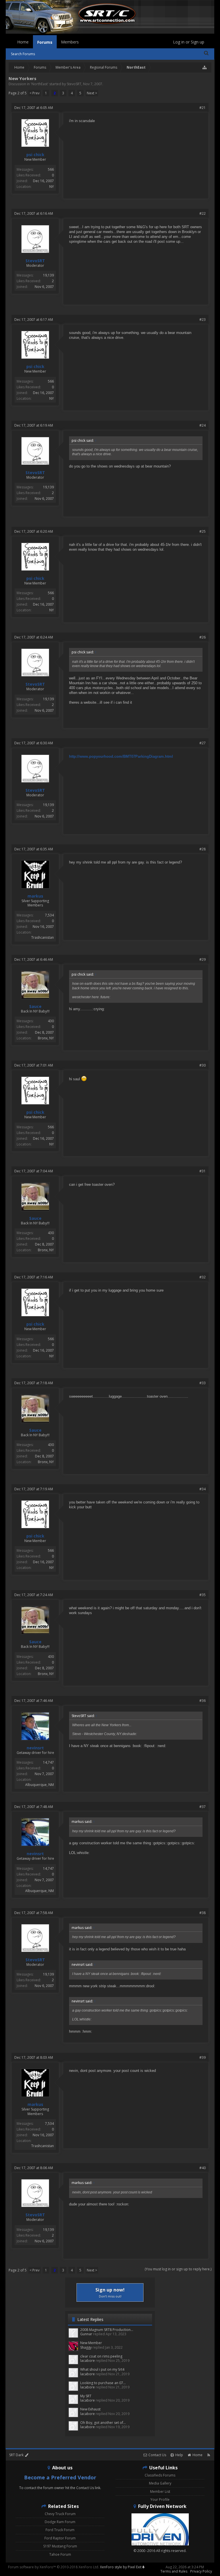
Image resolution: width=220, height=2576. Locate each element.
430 (51, 1021)
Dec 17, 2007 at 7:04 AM (34, 1171)
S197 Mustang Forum (60, 2546)
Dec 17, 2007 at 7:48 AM (34, 1807)
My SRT (86, 2396)
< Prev (35, 93)
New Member (91, 2343)
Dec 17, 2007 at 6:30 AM (34, 743)
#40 (203, 2168)
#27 (203, 743)
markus (35, 896)
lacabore (88, 2361)
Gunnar (86, 2334)
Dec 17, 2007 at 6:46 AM (34, 959)
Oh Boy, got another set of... (103, 2423)
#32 (203, 1277)
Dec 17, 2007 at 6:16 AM (34, 213)
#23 (203, 320)
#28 (203, 849)
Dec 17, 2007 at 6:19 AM (34, 425)
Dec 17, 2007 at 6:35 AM (34, 849)
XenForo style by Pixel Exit (121, 2567)
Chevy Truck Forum (60, 2514)
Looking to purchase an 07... (103, 2383)
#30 (203, 1065)
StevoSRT (74, 84)
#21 (203, 108)
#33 (203, 1383)
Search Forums (23, 54)
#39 (203, 2057)
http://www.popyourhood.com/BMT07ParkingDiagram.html (121, 756)
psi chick (35, 155)
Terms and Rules (174, 2571)
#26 (203, 637)
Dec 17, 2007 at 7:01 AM (34, 1065)
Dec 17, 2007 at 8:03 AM (34, 2057)
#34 (203, 1489)
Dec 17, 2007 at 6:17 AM (34, 320)
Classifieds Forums (160, 2475)
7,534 (49, 915)
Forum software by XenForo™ (54, 2567)
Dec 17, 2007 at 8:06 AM (34, 2168)
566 (51, 169)
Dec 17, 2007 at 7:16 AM (34, 1277)
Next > (92, 93)
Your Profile (160, 2500)
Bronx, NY (46, 1038)
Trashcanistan (43, 937)
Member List (160, 2492)
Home (23, 42)
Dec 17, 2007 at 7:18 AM (34, 1383)
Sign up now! (110, 2292)
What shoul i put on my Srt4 (102, 2369)
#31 (203, 1171)
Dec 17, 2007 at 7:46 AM (34, 1701)
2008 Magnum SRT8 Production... (107, 2330)
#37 (203, 1807)
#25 (203, 531)
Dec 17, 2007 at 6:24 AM (34, 637)
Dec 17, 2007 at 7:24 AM (34, 1595)
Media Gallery (160, 2483)
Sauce (35, 1006)
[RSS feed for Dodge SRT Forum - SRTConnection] (209, 2455)
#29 (203, 959)
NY (52, 187)
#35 (203, 1595)
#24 (203, 425)
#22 (203, 213)
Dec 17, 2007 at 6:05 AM (34, 108)
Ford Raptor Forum (60, 2538)
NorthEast (40, 84)
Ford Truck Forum (60, 2530)
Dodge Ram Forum (60, 2522)
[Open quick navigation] (205, 67)
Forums (45, 42)
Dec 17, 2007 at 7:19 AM (34, 1489)
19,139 (48, 275)
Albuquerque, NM (40, 1785)
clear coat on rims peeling (101, 2356)
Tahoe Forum (60, 2554)
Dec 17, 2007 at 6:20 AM (34, 531)
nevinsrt (35, 1748)
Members (70, 42)
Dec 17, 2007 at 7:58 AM (34, 1913)
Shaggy (86, 2347)
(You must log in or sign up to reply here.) (178, 2269)
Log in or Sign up (189, 42)
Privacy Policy (201, 2571)
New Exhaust (90, 2409)
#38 (203, 1913)
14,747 (48, 1762)
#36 (203, 1701)
